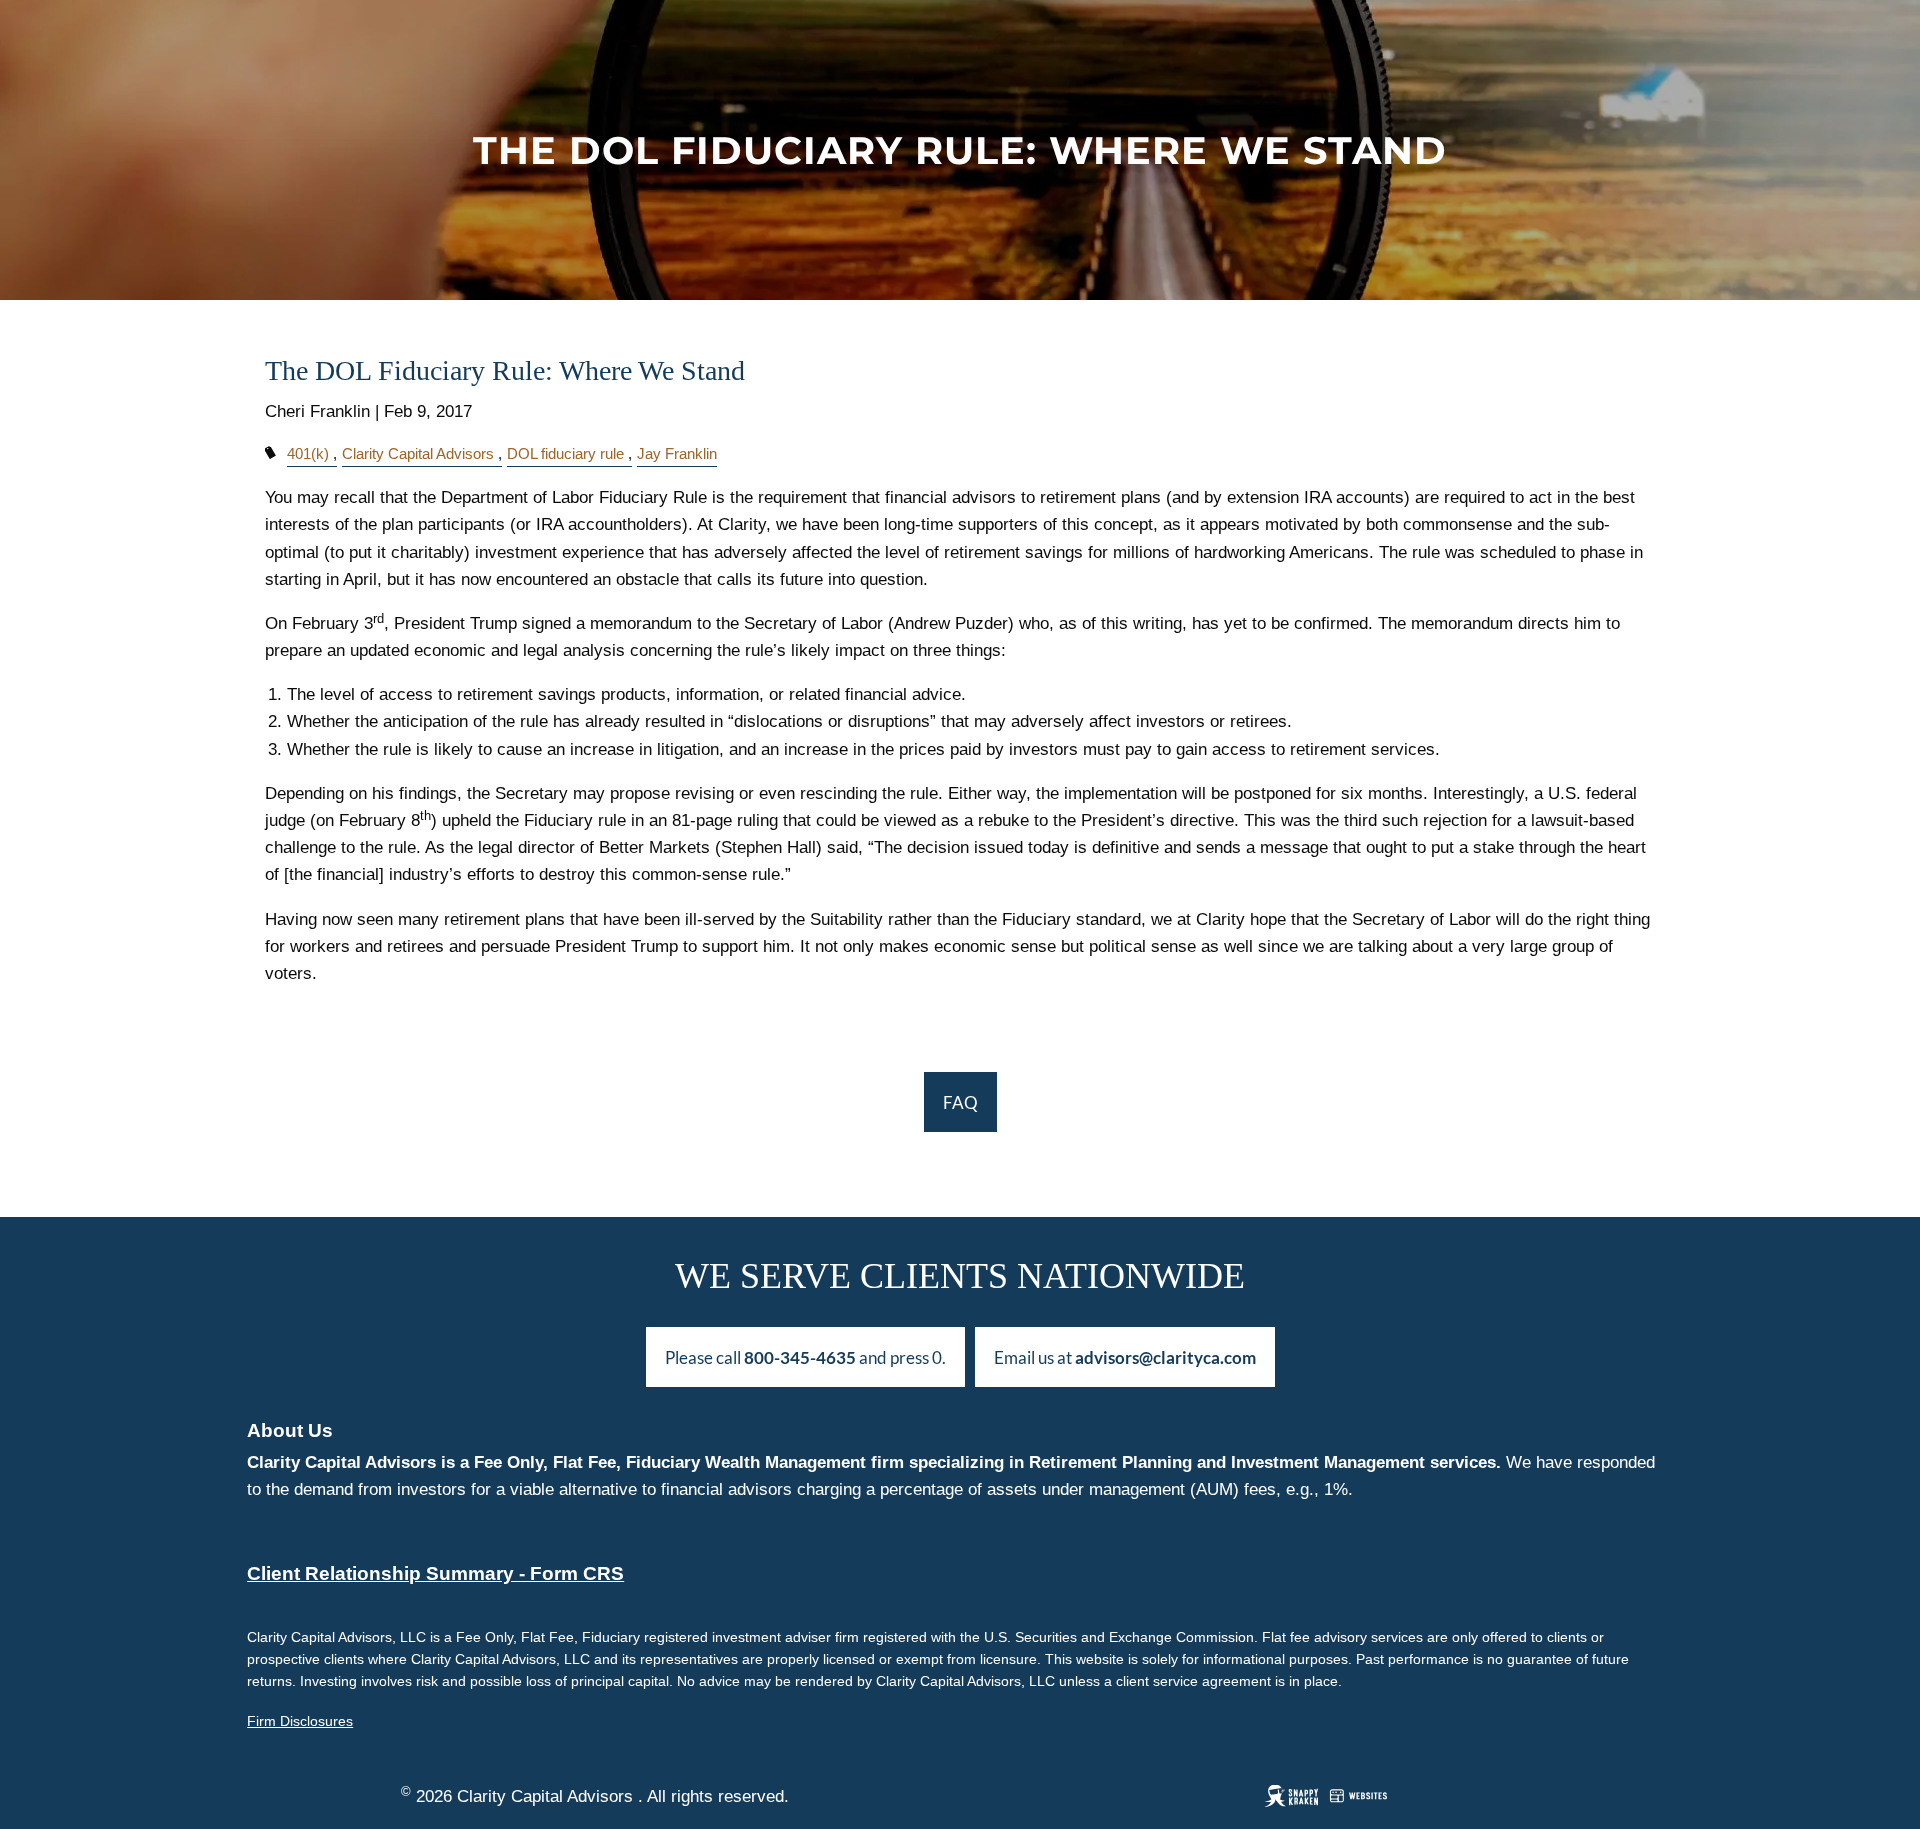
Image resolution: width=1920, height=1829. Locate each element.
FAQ (960, 1102)
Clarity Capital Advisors (418, 453)
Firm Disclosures (300, 1721)
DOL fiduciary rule (565, 453)
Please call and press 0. (805, 1357)
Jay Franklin (677, 453)
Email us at (1125, 1357)
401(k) (308, 453)
